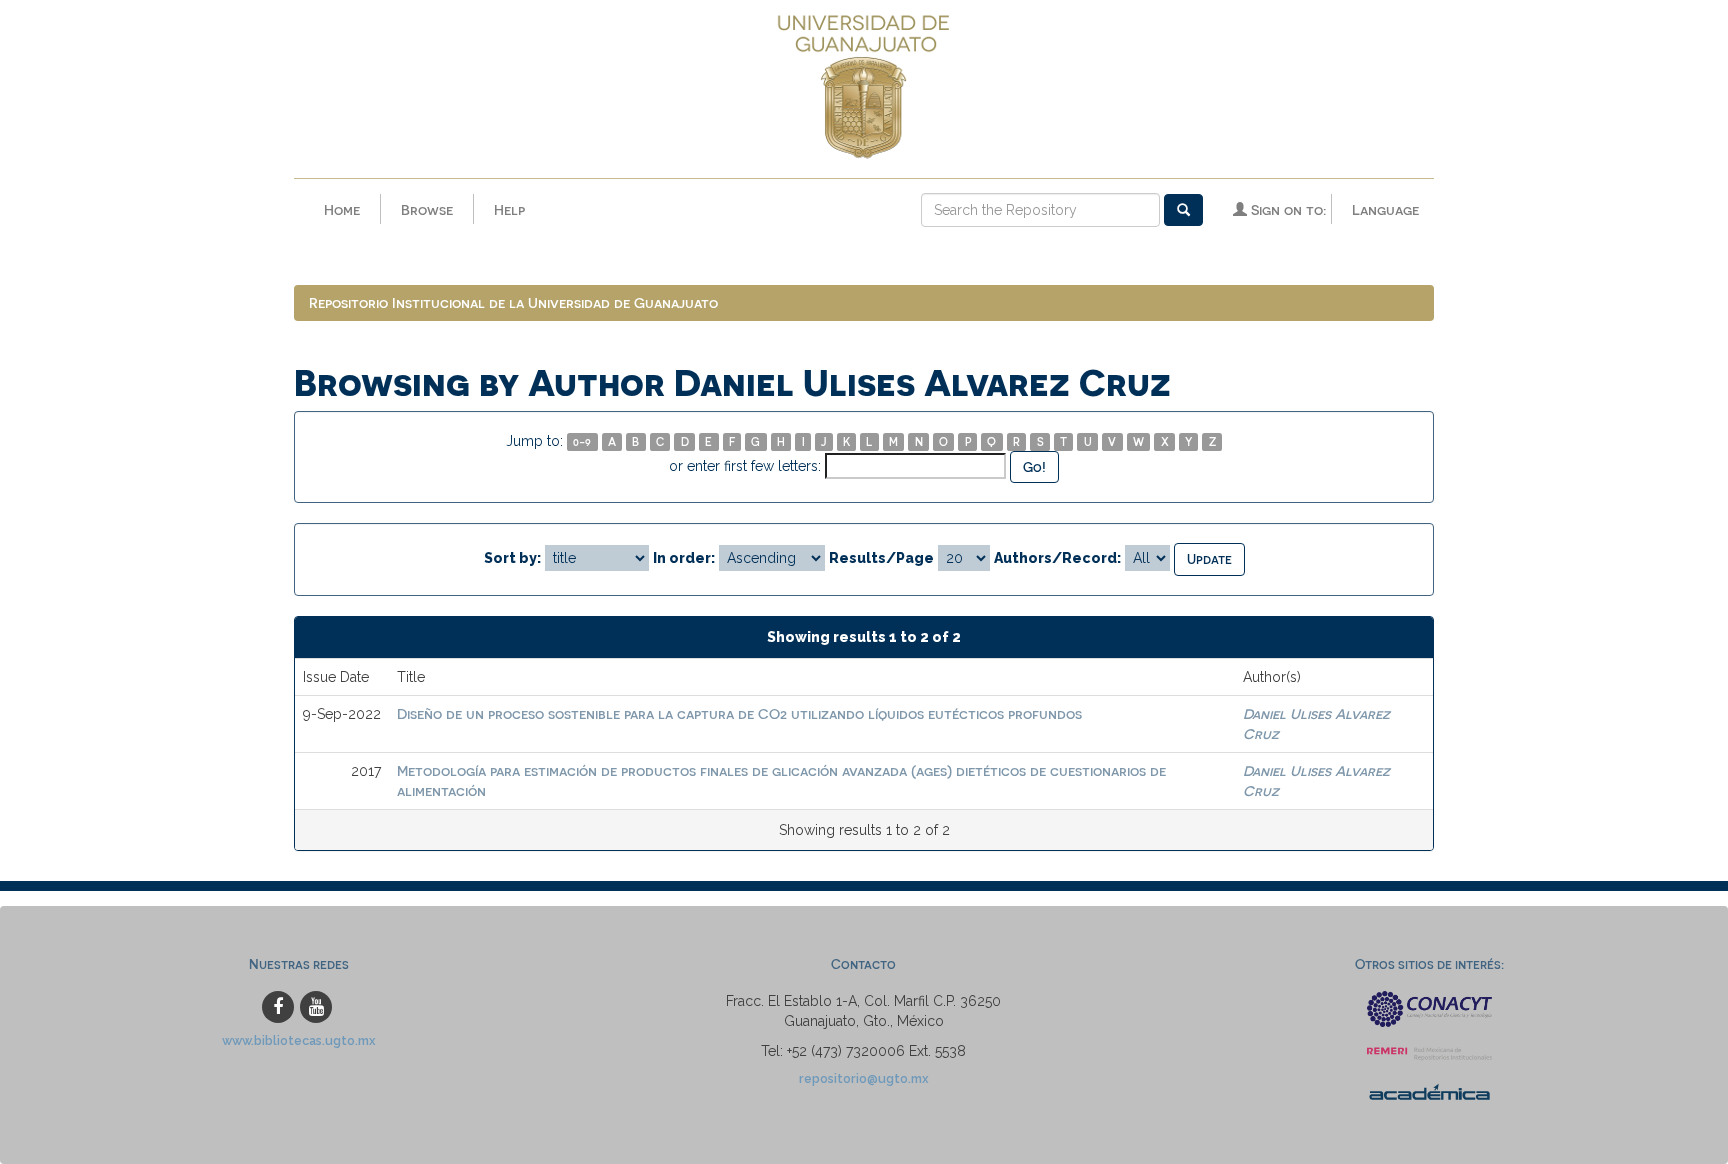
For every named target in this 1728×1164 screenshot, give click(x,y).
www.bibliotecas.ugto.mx (299, 1040)
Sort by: (512, 558)
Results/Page (881, 558)
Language (1385, 209)
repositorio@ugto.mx (864, 1078)
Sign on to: (1286, 209)
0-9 (582, 441)
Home (342, 209)
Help (509, 209)
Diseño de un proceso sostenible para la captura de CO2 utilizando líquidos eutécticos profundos (739, 713)
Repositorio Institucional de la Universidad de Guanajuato (513, 302)
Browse (427, 209)
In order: (684, 558)
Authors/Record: (1057, 558)
